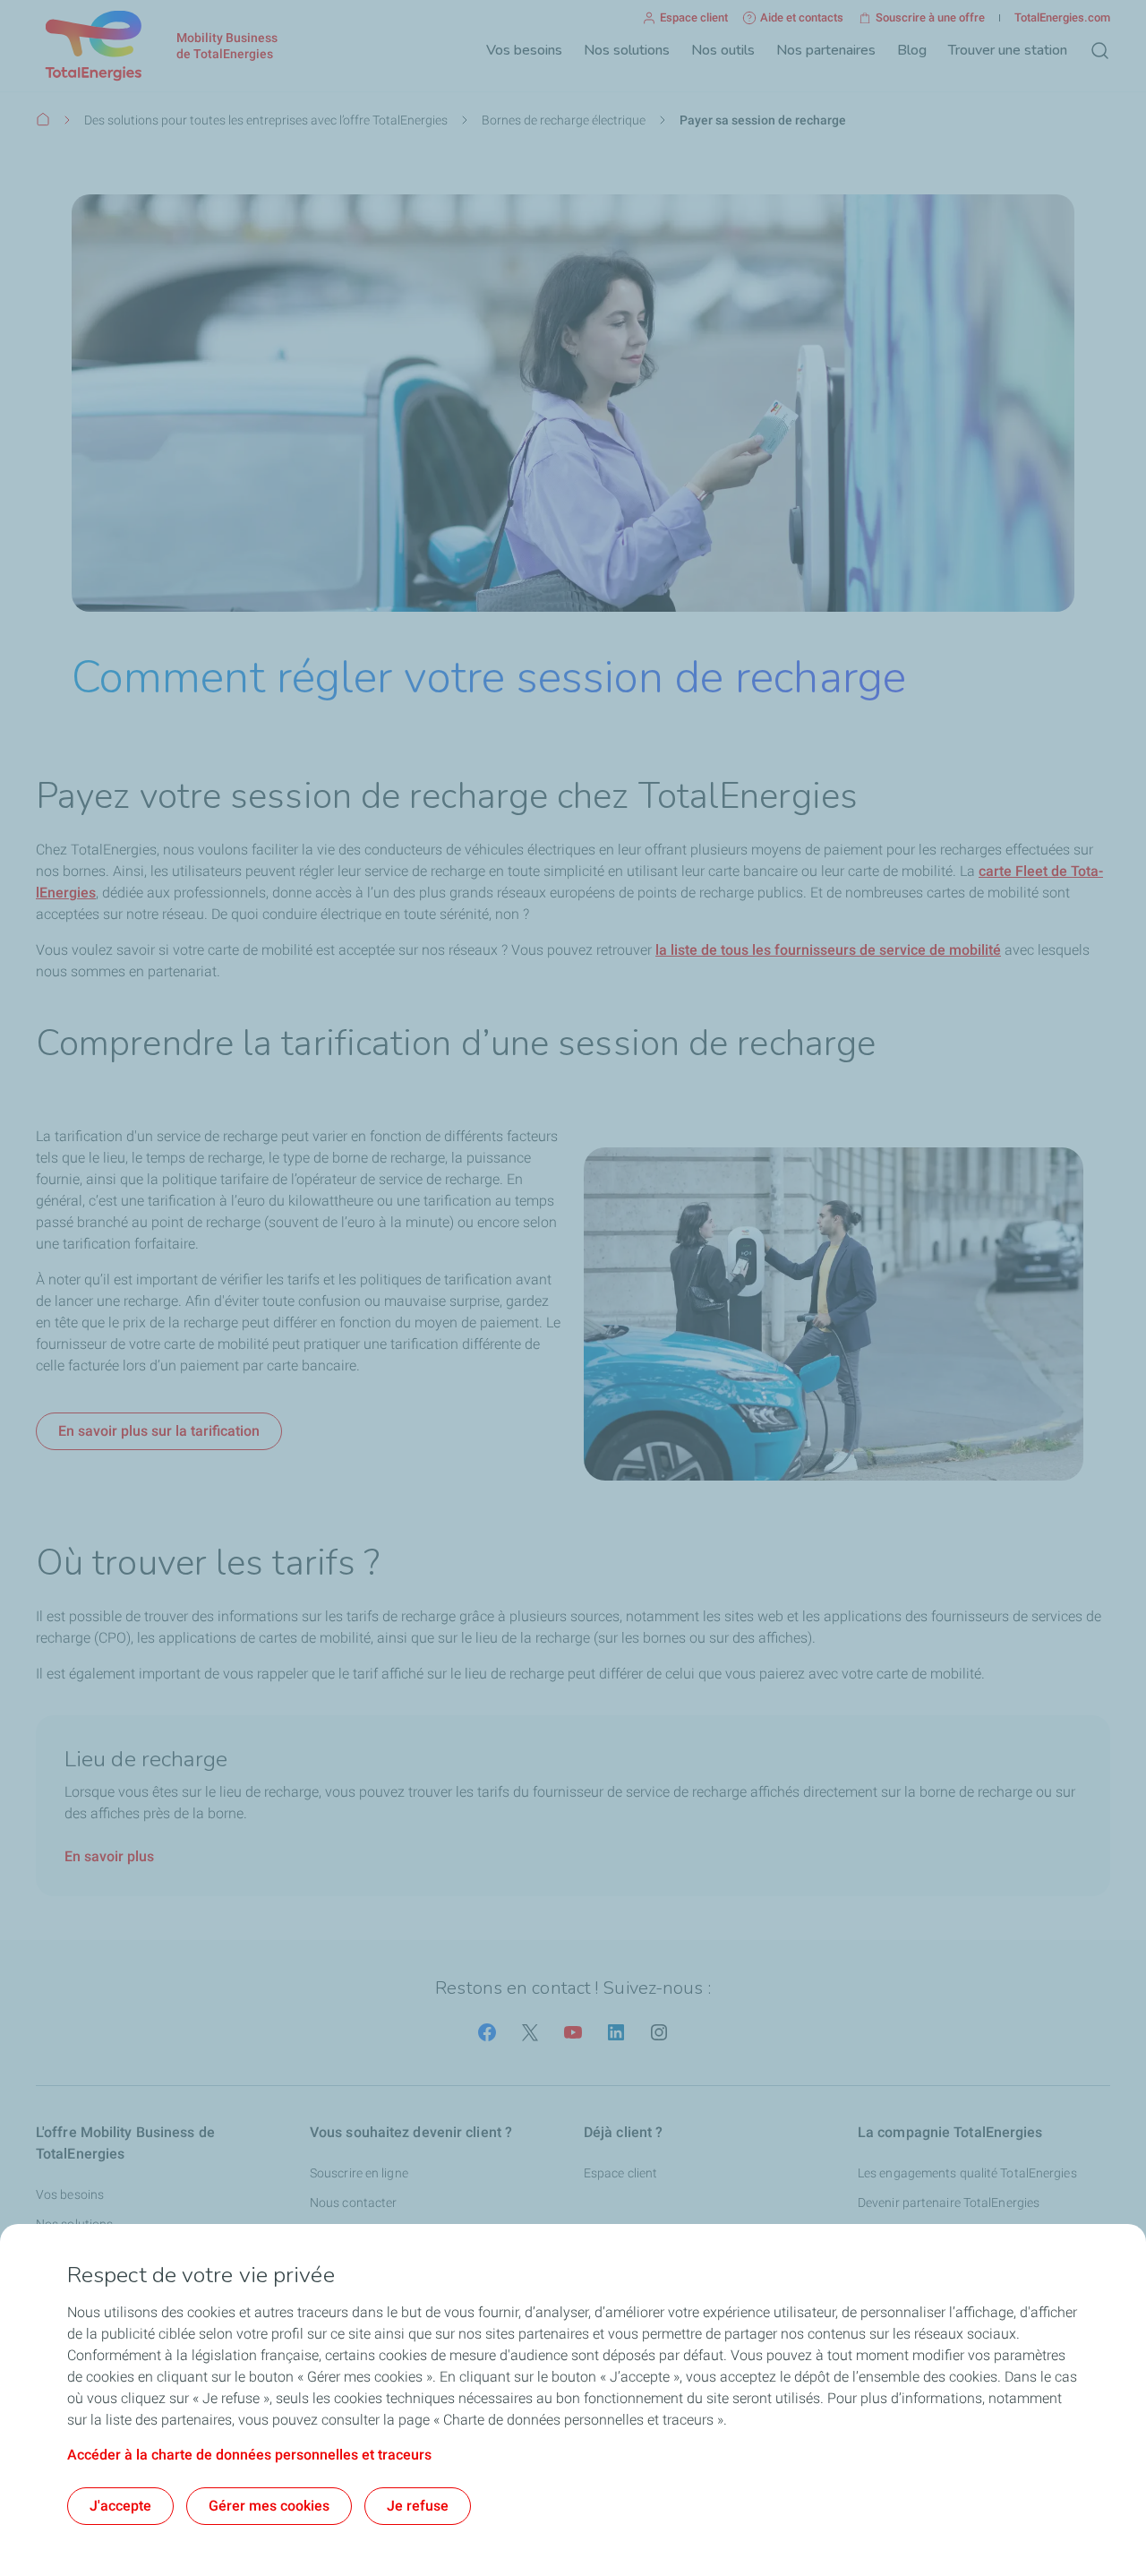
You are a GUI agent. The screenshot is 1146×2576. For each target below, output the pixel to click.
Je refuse (418, 2506)
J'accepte (120, 2506)
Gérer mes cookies (269, 2506)
